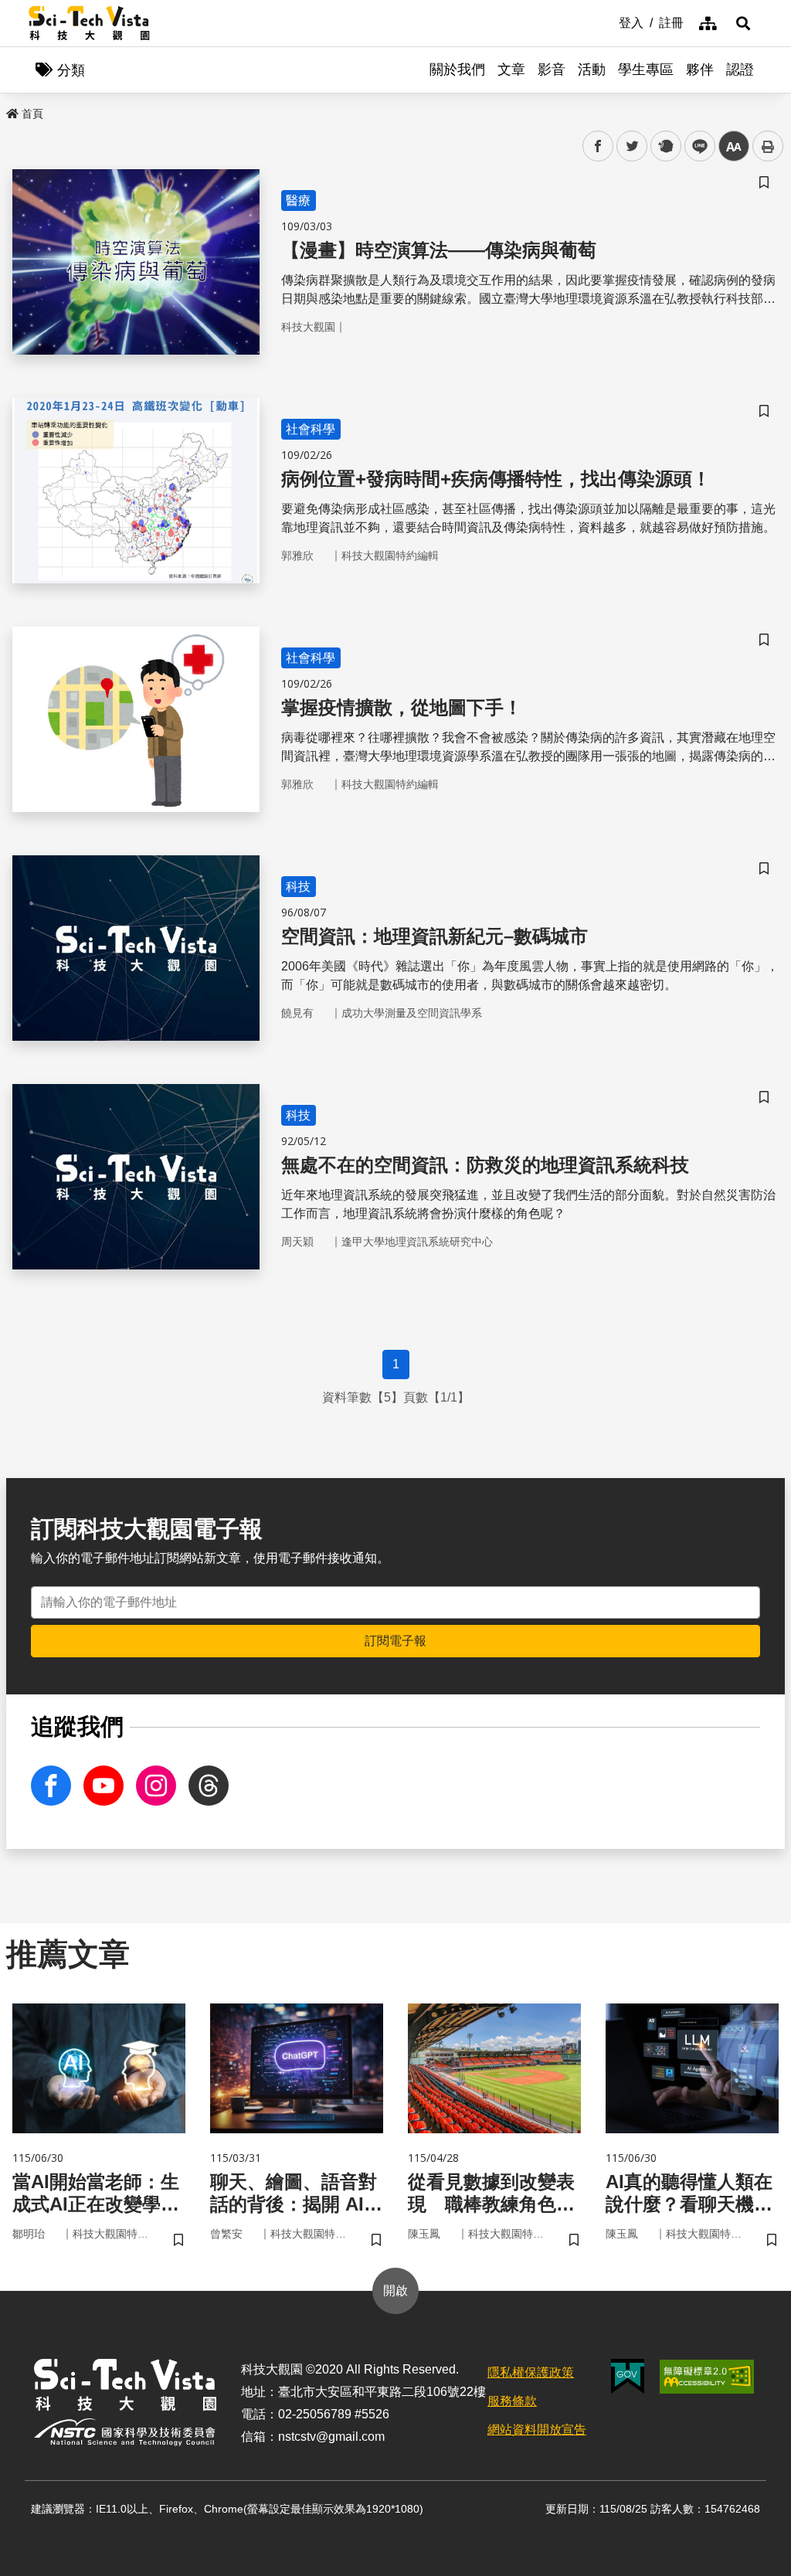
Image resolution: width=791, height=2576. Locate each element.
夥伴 (700, 70)
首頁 (32, 114)
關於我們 (457, 70)
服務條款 (512, 2401)
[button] (743, 23)
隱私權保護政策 (531, 2372)
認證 (740, 70)
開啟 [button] (395, 2291)
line (695, 146)
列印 (768, 146)
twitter (632, 146)
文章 (511, 70)
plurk (665, 146)
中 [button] (734, 146)
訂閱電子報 (395, 1641)
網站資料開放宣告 (537, 2430)
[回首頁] (89, 23)
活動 (592, 70)
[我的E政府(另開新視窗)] (628, 2376)
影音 (552, 70)
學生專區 (646, 70)
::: (608, 22)
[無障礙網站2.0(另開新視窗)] (707, 2377)
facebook (598, 146)
